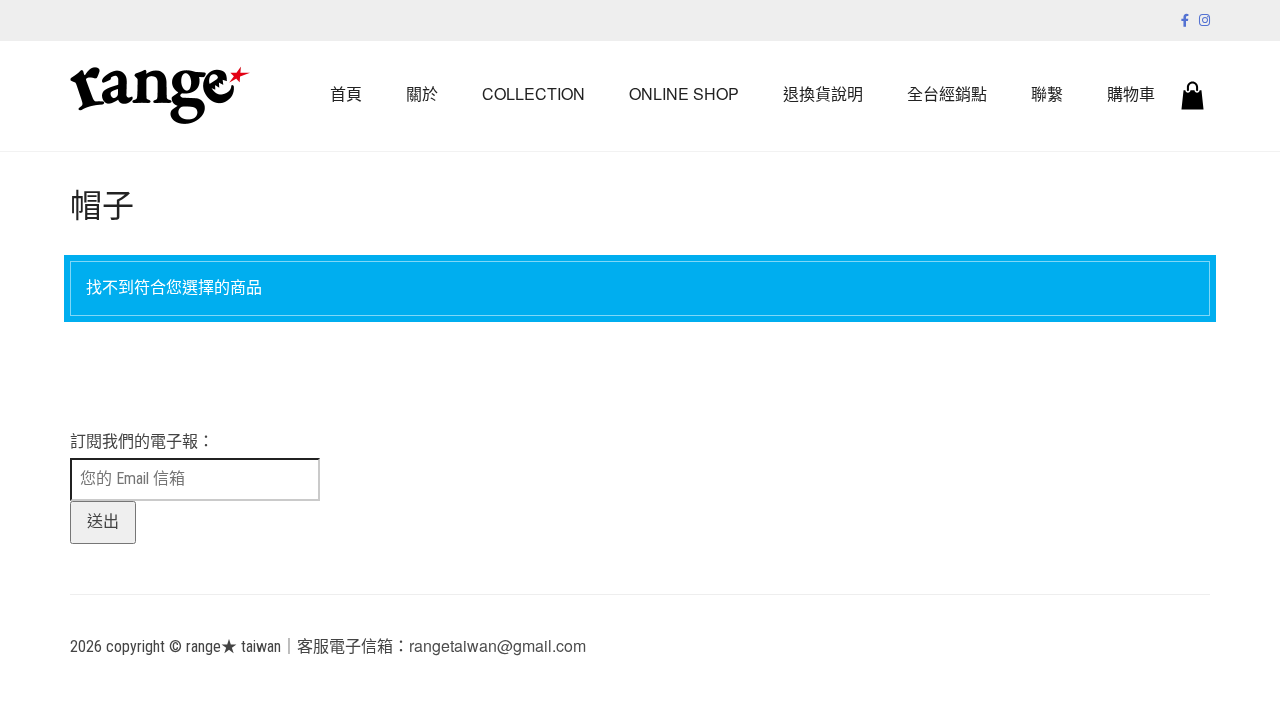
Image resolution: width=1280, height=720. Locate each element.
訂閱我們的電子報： (142, 441)
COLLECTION (533, 93)
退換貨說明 (823, 93)
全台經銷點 (947, 93)
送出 (103, 521)
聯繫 (1047, 93)
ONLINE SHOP (684, 93)
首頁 (346, 93)
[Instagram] (1204, 19)
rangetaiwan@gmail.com (497, 645)
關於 (422, 93)
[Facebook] (1185, 19)
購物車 (1131, 93)
